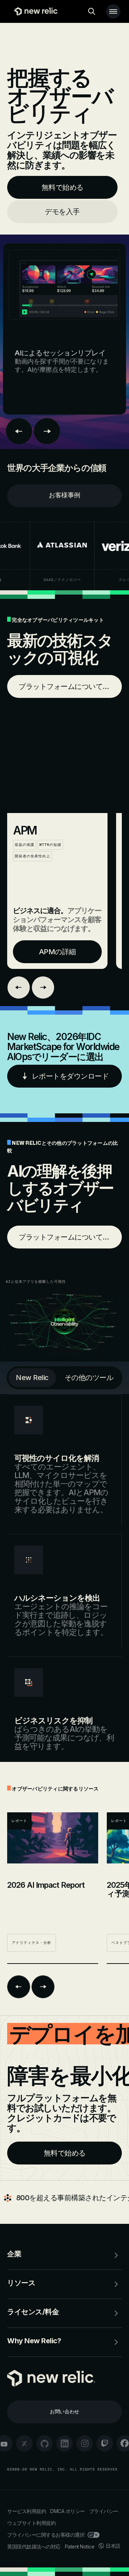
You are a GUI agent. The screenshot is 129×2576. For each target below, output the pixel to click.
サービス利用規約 (27, 2511)
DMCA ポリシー (68, 2511)
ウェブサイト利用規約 (31, 2523)
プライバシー (104, 2511)
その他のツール (89, 1378)
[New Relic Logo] (35, 11)
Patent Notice (80, 2547)
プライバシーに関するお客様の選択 (46, 2535)
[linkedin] (64, 2443)
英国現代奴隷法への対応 (34, 2547)
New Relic (32, 1378)
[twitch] (105, 2443)
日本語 (113, 2546)
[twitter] (24, 2443)
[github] (44, 2443)
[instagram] (85, 2443)
